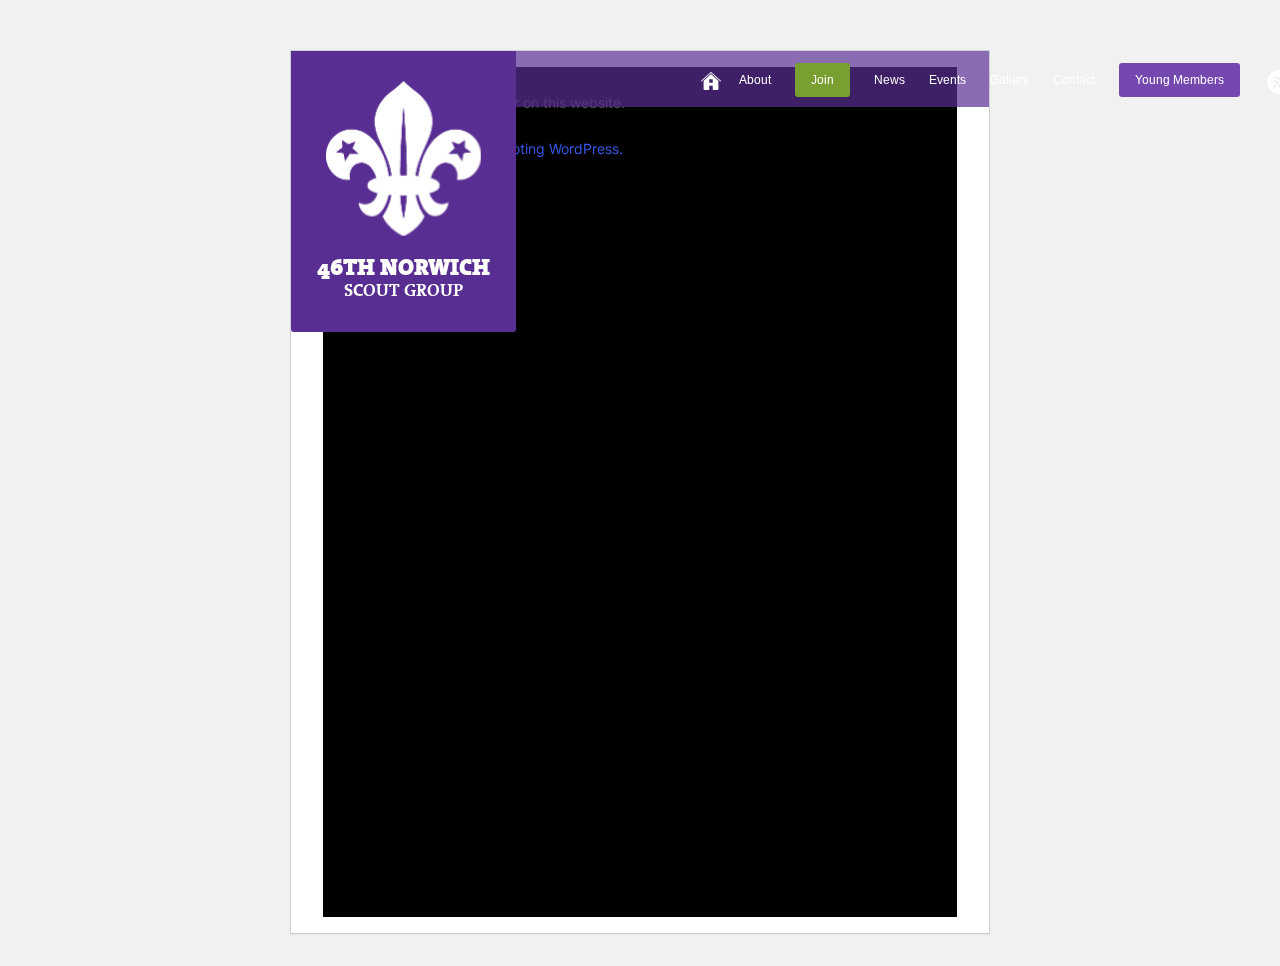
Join (822, 80)
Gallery (1009, 80)
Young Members (1179, 80)
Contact (1074, 80)
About (755, 80)
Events (947, 80)
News (889, 80)
